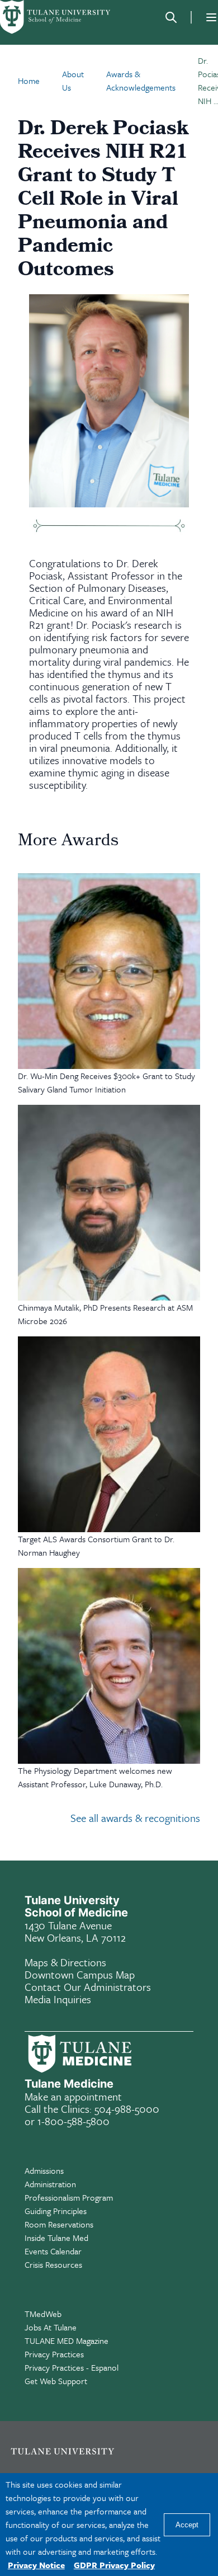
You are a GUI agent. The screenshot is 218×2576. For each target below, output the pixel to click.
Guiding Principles (56, 2211)
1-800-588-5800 (74, 2121)
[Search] (171, 17)
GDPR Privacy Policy (114, 2565)
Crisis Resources (53, 2264)
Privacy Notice (36, 2565)
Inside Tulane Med (56, 2238)
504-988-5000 (127, 2109)
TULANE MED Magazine (67, 2340)
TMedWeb (43, 2314)
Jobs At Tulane (51, 2327)
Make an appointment (73, 2096)
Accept (187, 2525)
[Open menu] (211, 17)
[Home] (56, 17)
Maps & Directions (65, 1962)
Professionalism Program (69, 2197)
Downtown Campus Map (80, 1974)
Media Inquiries (58, 1999)
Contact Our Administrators (88, 1987)
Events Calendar (53, 2251)
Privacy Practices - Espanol (72, 2367)
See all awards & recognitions (135, 1818)
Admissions (44, 2170)
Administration (50, 2184)
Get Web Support (56, 2381)
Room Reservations (59, 2224)
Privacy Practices (54, 2354)
